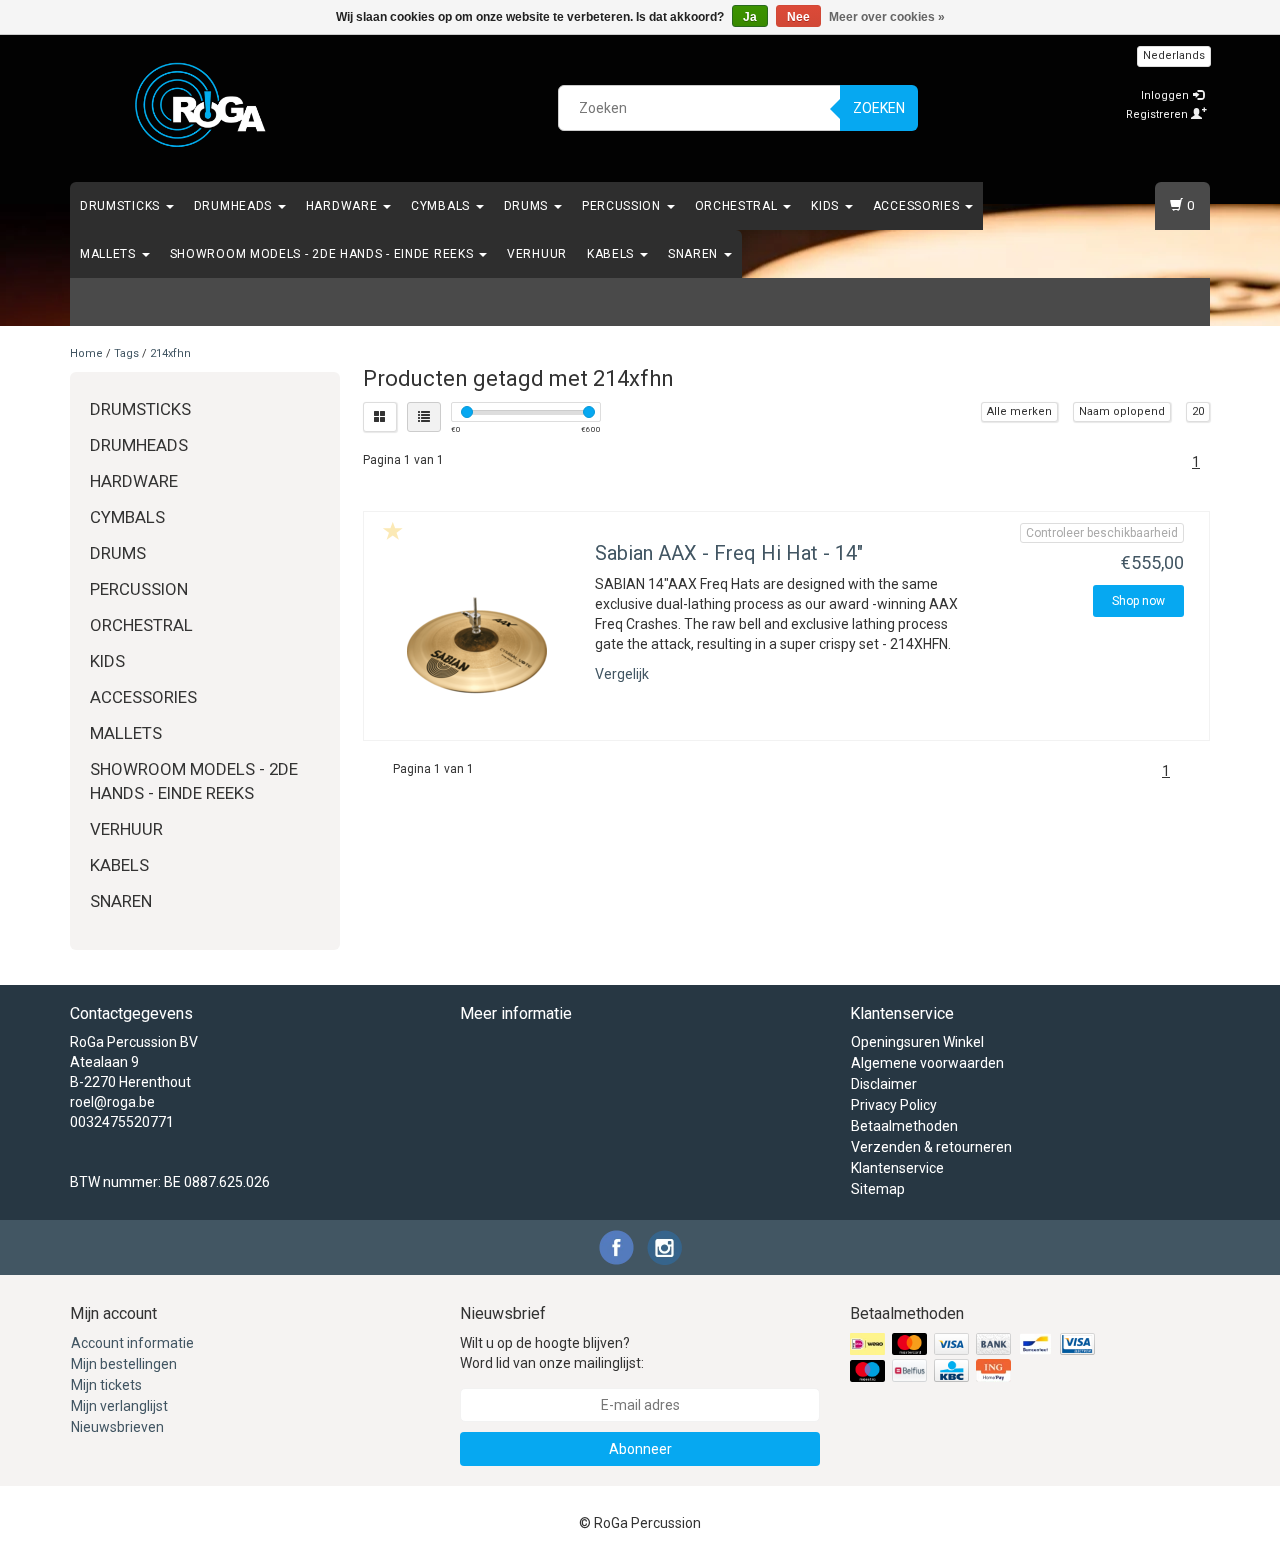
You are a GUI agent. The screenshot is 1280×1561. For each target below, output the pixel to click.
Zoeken (879, 108)
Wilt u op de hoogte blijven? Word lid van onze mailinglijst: (552, 1353)
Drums (528, 206)
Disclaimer (884, 1084)
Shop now (1138, 601)
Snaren (695, 254)
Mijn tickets (106, 1385)
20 (1198, 411)
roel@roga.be (112, 1102)
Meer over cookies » (887, 17)
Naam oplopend (1122, 411)
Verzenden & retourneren (931, 1147)
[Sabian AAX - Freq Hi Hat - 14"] (477, 645)
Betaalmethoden (904, 1126)
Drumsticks (122, 206)
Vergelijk (622, 674)
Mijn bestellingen (124, 1364)
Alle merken (1019, 411)
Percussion (623, 206)
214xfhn (170, 353)
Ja (750, 17)
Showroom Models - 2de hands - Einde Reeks (323, 254)
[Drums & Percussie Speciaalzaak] (201, 105)
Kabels (612, 254)
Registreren (1158, 114)
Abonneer (640, 1449)
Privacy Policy (894, 1105)
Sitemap (878, 1189)
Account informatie (132, 1343)
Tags (126, 353)
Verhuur (537, 254)
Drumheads (235, 206)
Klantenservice (897, 1168)
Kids (827, 206)
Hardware (343, 206)
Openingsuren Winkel (917, 1042)
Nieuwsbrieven (117, 1427)
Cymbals (442, 206)
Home (86, 353)
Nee (798, 17)
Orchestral (738, 206)
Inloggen (1166, 95)
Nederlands (1174, 55)
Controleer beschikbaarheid (1102, 533)
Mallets (110, 254)
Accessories (918, 206)
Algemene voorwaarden (927, 1063)
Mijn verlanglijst (119, 1406)
